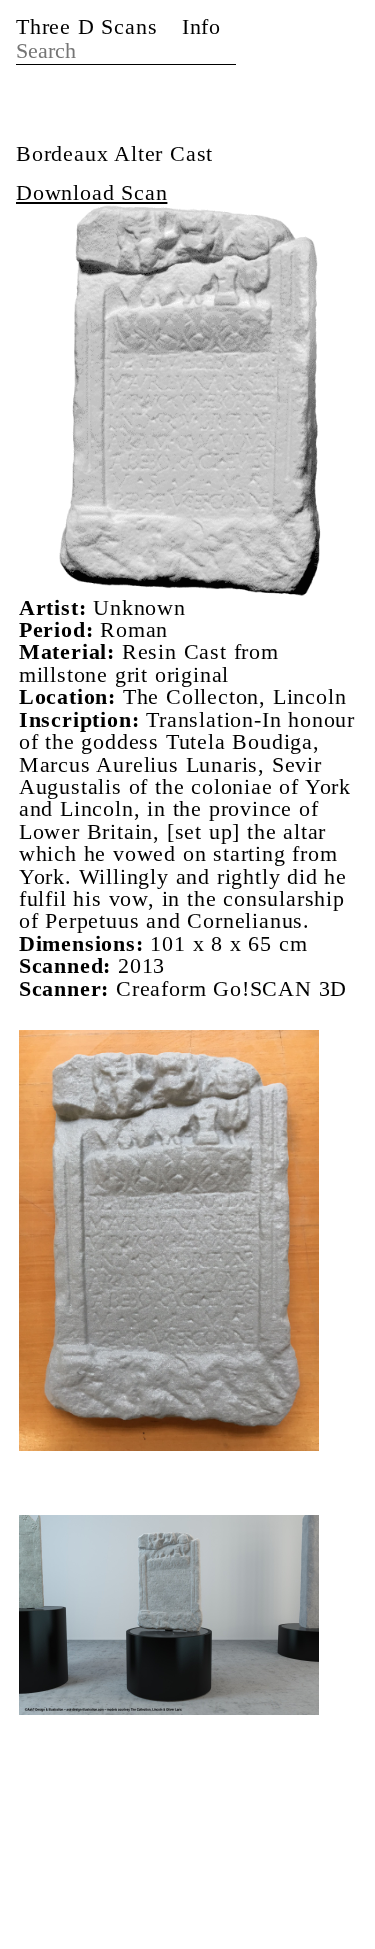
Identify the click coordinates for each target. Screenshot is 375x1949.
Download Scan (91, 192)
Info (201, 26)
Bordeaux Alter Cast (114, 153)
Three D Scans (86, 26)
